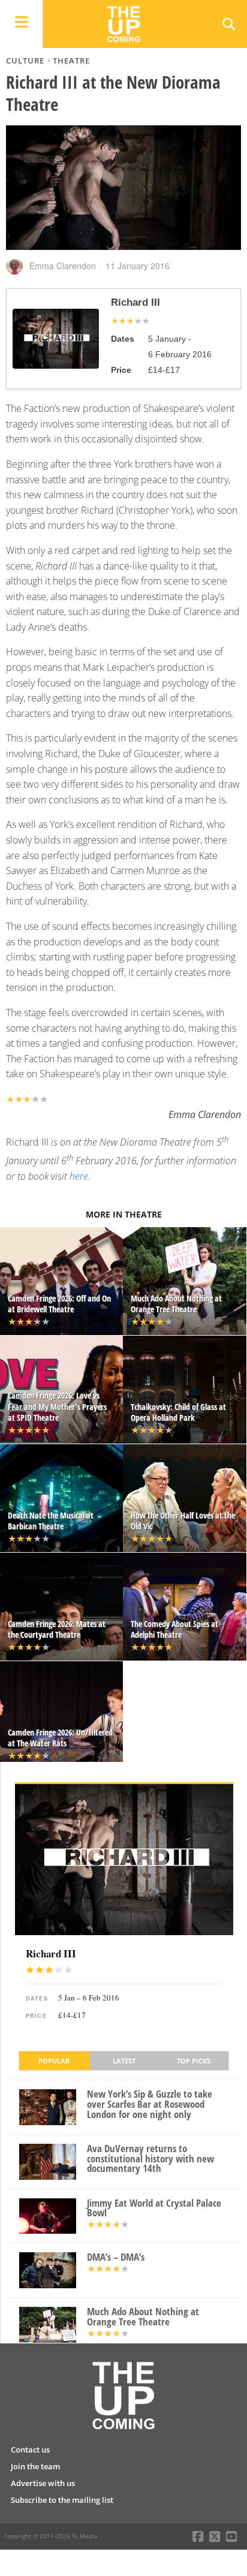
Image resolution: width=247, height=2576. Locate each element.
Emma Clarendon (63, 266)
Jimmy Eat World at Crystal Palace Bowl (154, 2209)
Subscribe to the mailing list (62, 2500)
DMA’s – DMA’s (116, 2257)
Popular (54, 2061)
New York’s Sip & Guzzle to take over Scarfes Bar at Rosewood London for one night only (150, 2104)
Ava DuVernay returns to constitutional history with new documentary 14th (150, 2159)
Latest (124, 2061)
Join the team (35, 2466)
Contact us (30, 2450)
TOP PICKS (194, 2061)
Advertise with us (43, 2483)
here (79, 1176)
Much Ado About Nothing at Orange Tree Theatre (143, 2317)
